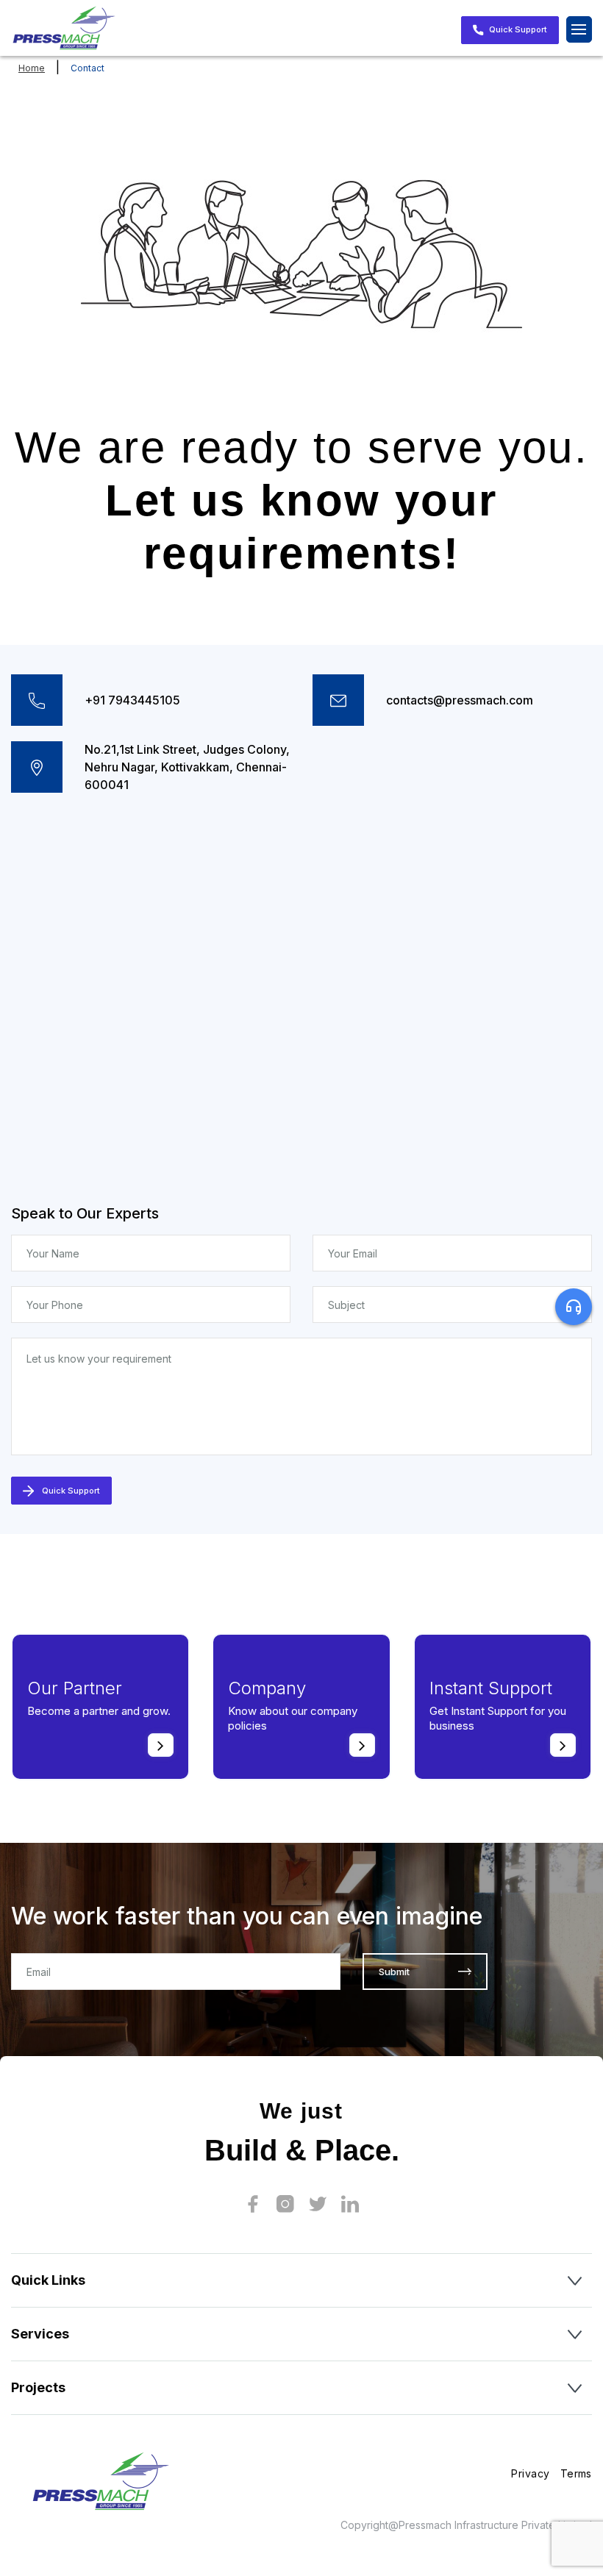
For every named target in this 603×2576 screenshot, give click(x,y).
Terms (576, 2473)
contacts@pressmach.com (460, 700)
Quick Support (517, 29)
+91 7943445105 (132, 700)
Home (32, 68)
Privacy (530, 2473)
